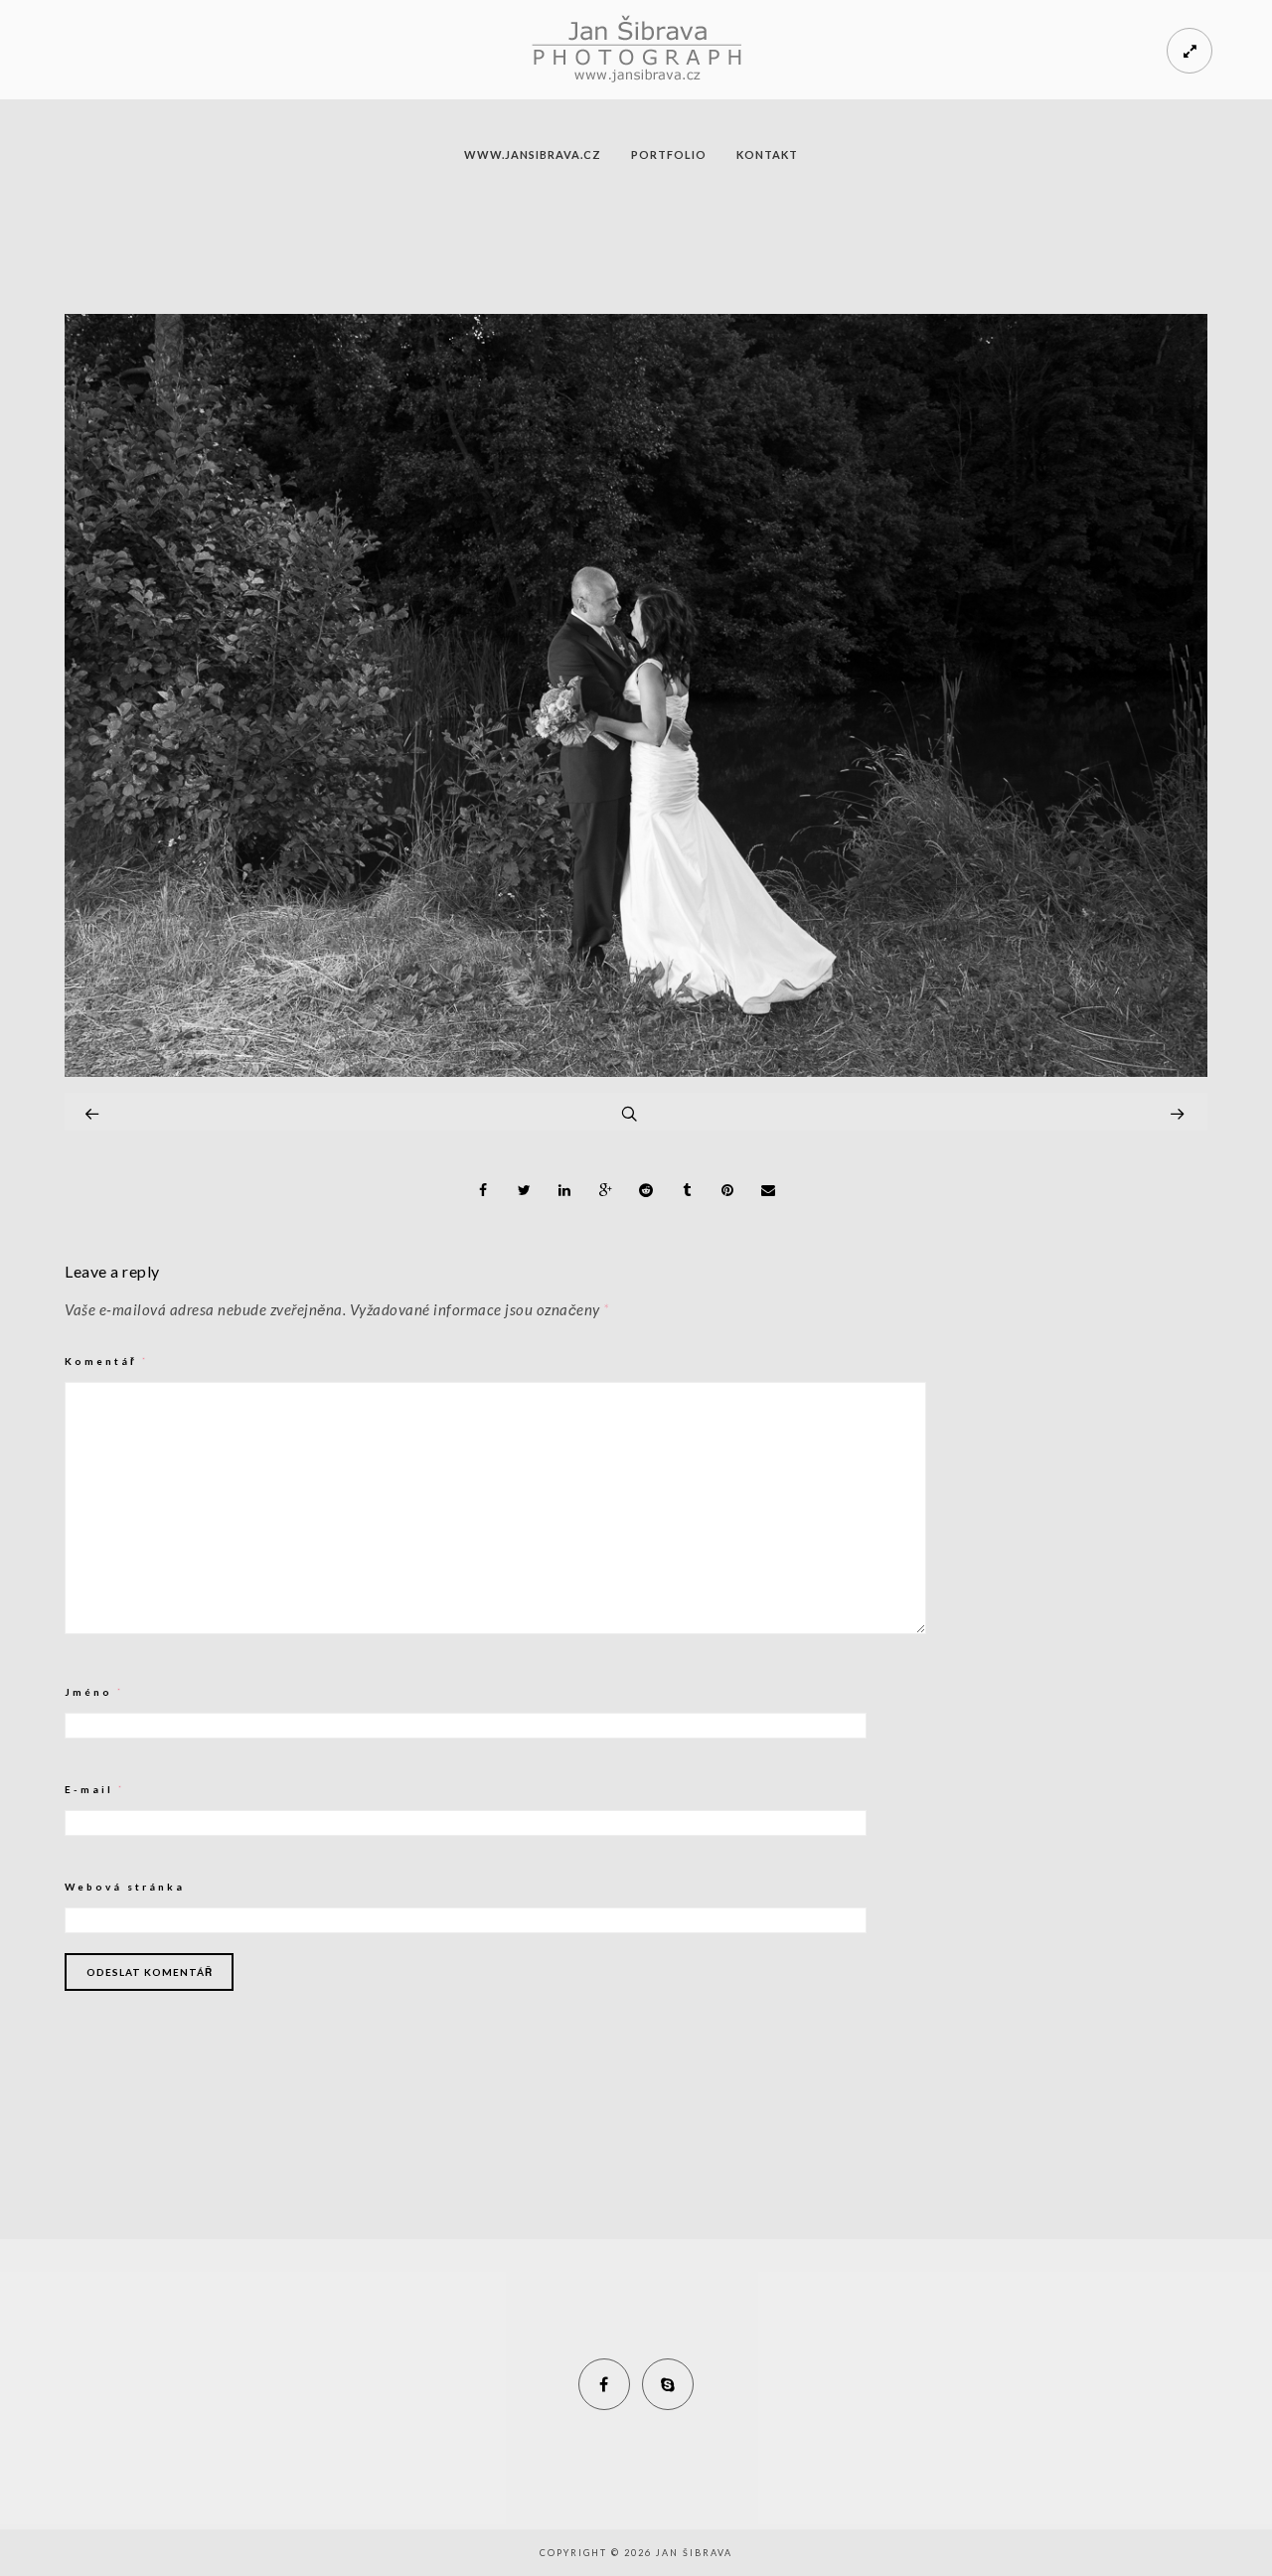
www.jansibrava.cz (533, 154)
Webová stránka (125, 1887)
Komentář (107, 1361)
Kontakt (767, 154)
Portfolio (669, 154)
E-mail (95, 1789)
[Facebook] (604, 2384)
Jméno (94, 1692)
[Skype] (668, 2384)
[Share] (484, 1190)
